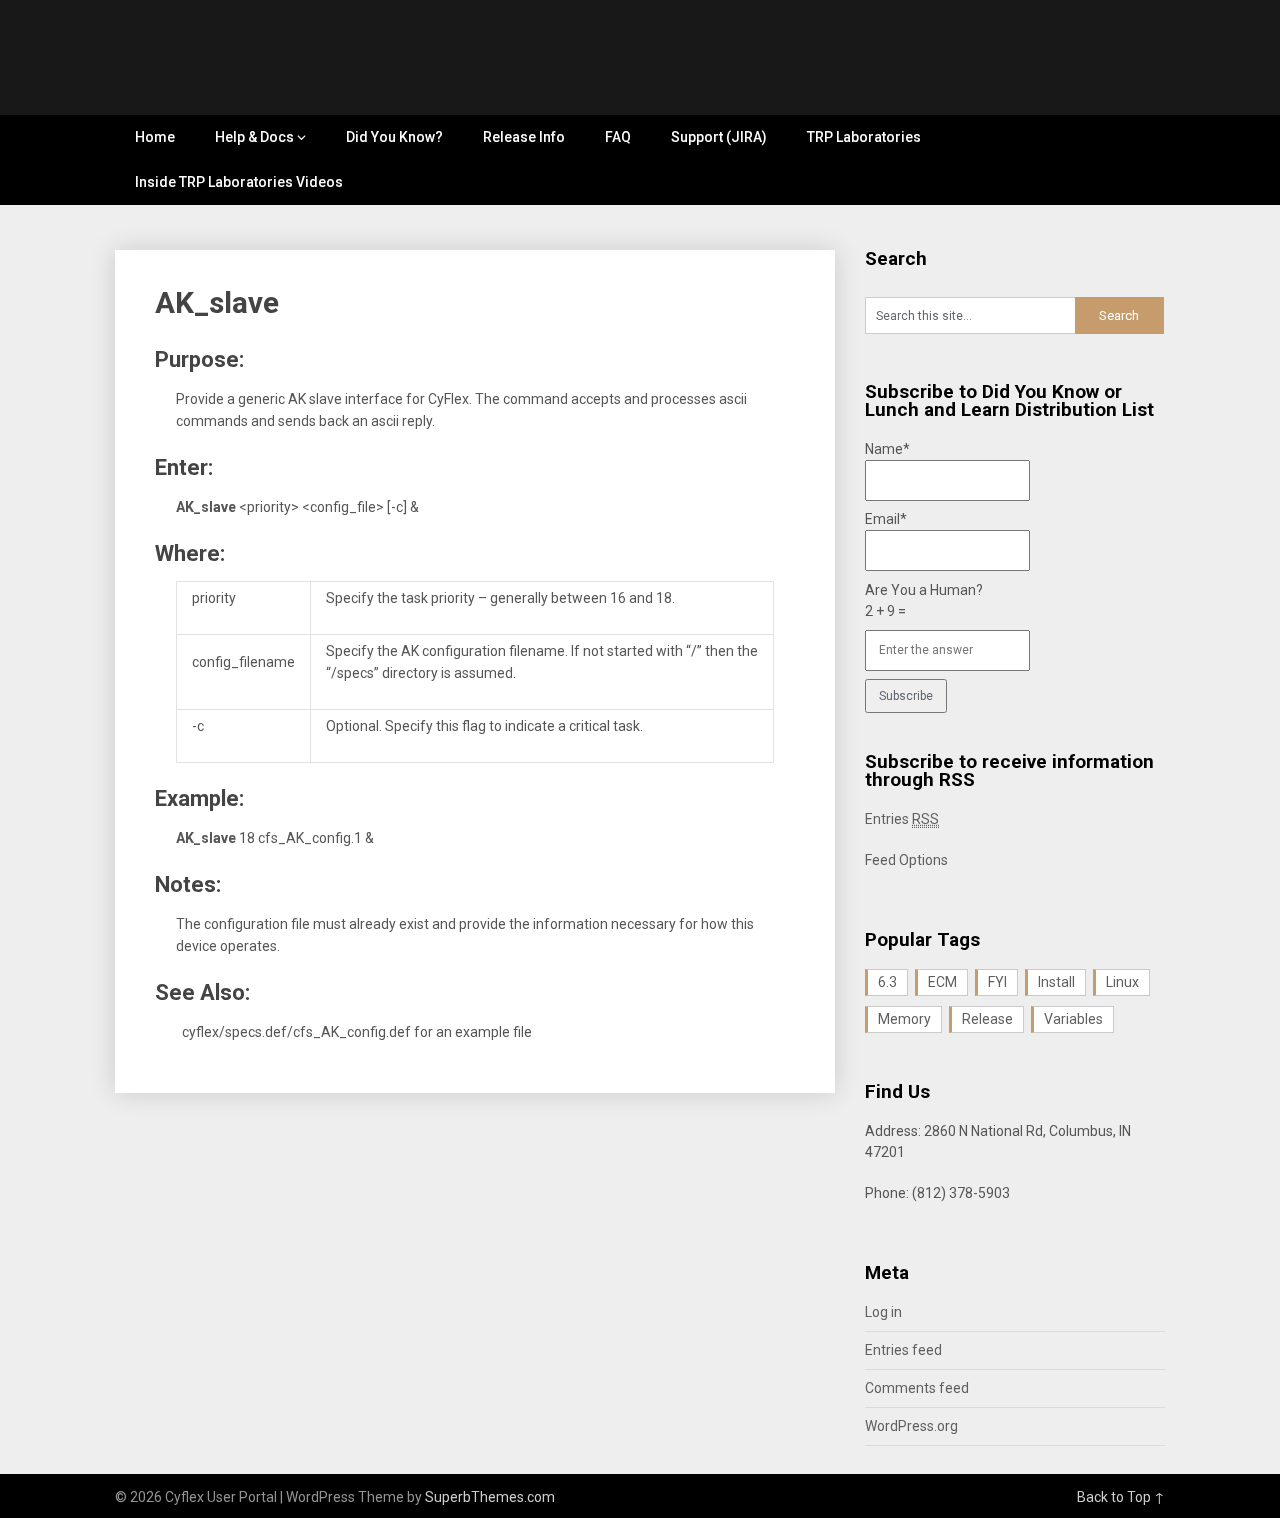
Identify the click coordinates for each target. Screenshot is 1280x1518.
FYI (997, 982)
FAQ (618, 137)
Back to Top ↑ (1121, 1497)
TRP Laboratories (864, 137)
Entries (902, 819)
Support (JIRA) (719, 137)
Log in (883, 1312)
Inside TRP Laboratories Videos (239, 182)
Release (987, 1019)
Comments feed (917, 1388)
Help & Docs (254, 137)
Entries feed (903, 1350)
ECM (942, 982)
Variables (1073, 1019)
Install (1056, 982)
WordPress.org (911, 1426)
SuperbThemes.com (490, 1497)
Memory (904, 1019)
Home (155, 137)
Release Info (524, 137)
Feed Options (906, 860)
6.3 (887, 982)
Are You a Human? (924, 600)
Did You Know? (394, 137)
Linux (1122, 982)
